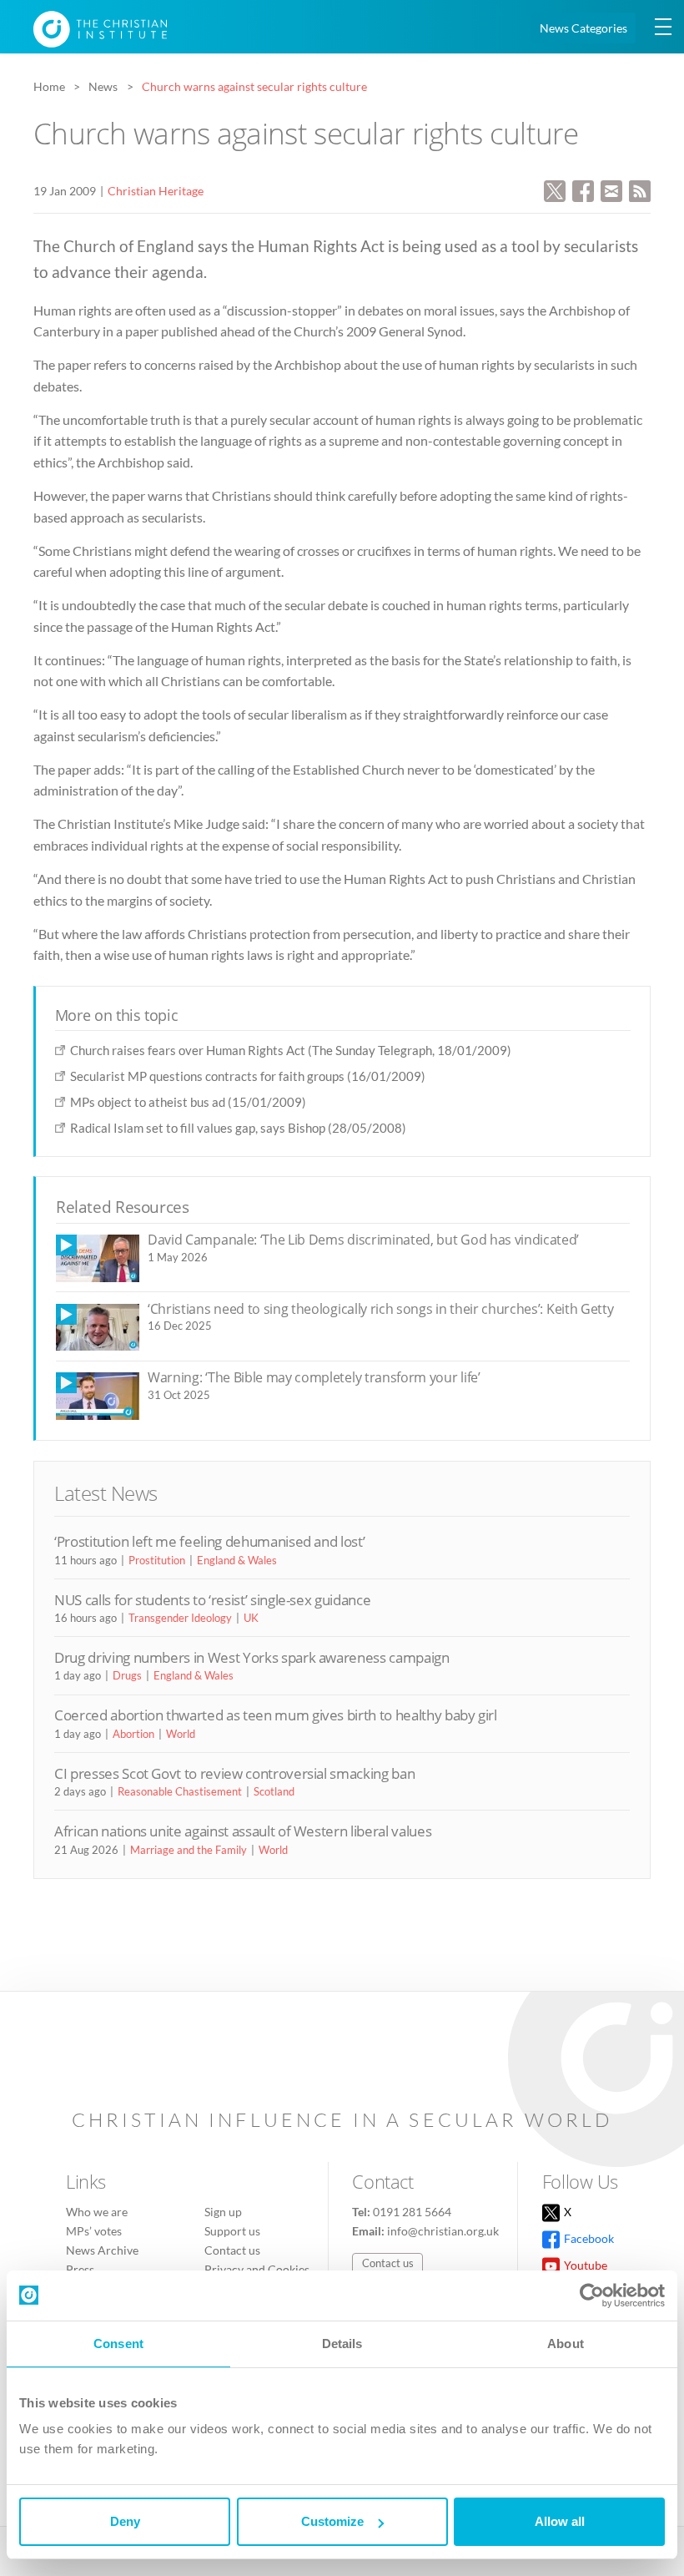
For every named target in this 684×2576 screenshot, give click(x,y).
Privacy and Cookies (257, 2269)
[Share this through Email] (611, 189)
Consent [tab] (118, 2344)
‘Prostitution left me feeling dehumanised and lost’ (209, 1541)
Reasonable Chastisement (180, 1791)
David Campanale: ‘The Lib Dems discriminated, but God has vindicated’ (363, 1240)
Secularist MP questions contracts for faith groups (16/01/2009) (248, 1076)
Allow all (560, 2521)
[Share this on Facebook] (583, 189)
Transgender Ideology (180, 1618)
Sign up (223, 2212)
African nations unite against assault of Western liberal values (243, 1831)
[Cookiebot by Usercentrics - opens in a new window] (592, 2296)
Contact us (232, 2250)
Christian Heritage (156, 191)
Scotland (274, 1791)
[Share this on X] (555, 189)
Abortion (133, 1734)
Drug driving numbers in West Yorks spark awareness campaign (252, 1657)
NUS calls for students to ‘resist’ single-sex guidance (212, 1600)
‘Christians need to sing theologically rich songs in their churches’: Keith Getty (380, 1309)
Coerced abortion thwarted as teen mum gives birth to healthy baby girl (276, 1715)
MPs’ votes (94, 2231)
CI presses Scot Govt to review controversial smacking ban (234, 1773)
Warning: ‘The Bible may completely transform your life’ (314, 1377)
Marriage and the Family (189, 1850)
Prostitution (157, 1560)
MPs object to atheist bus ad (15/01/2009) (188, 1102)
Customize (332, 2521)
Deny (125, 2521)
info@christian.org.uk (443, 2231)
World (181, 1734)
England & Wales (237, 1560)
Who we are (97, 2212)
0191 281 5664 (412, 2212)
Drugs (127, 1675)
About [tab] (566, 2344)
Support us (232, 2231)
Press (80, 2269)
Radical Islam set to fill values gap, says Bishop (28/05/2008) (238, 1128)
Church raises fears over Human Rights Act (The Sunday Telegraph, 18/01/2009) (291, 1050)
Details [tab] (342, 2344)
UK (251, 1618)
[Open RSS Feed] (640, 189)
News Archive (102, 2250)
